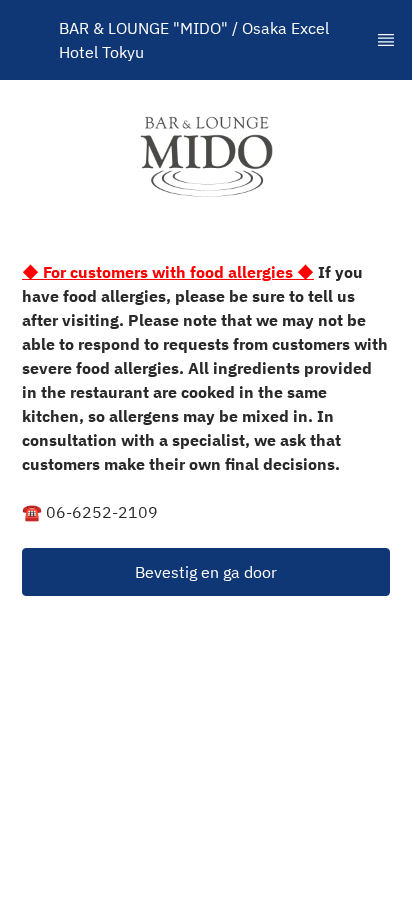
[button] (206, 572)
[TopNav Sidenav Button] (386, 40)
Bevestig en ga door (206, 572)
